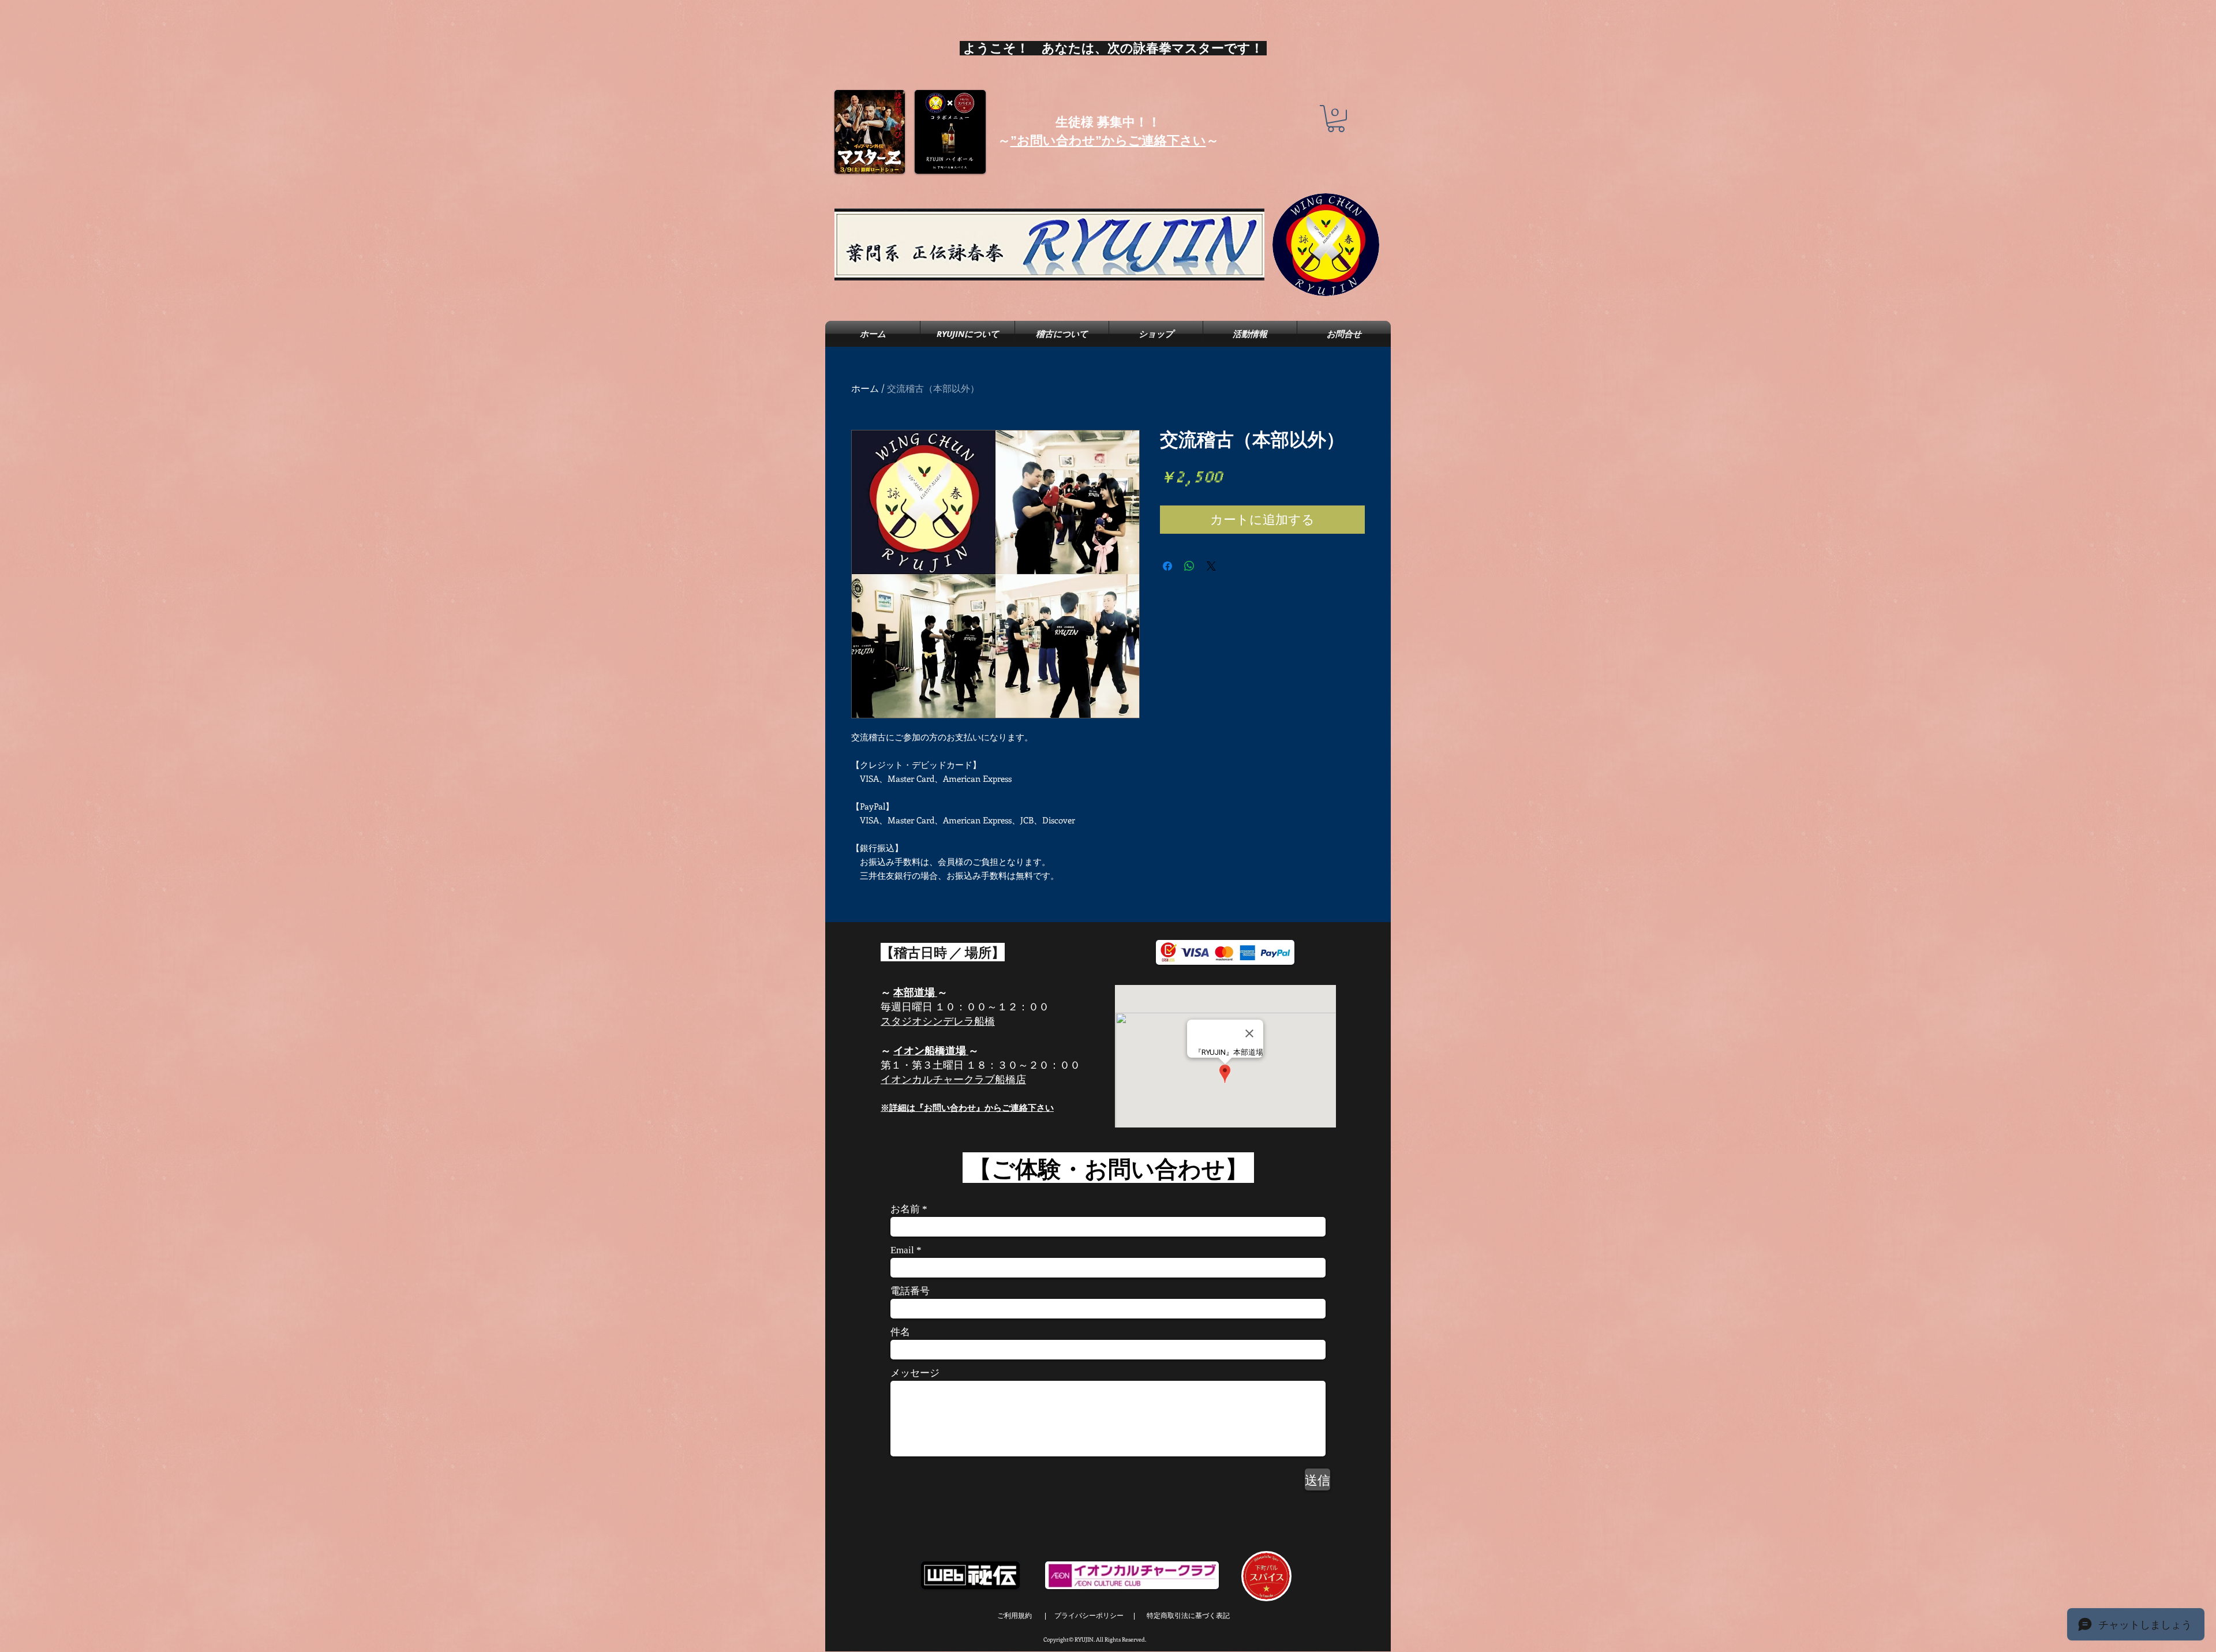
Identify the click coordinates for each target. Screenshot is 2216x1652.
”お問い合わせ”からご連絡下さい (1108, 141)
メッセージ (915, 1373)
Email (902, 1250)
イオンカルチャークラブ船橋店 (953, 1079)
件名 (900, 1332)
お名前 (905, 1209)
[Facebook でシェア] (1167, 566)
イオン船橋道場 (930, 1050)
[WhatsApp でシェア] (1189, 566)
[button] (1336, 119)
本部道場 (915, 992)
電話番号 (910, 1291)
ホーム (865, 388)
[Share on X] (1211, 566)
